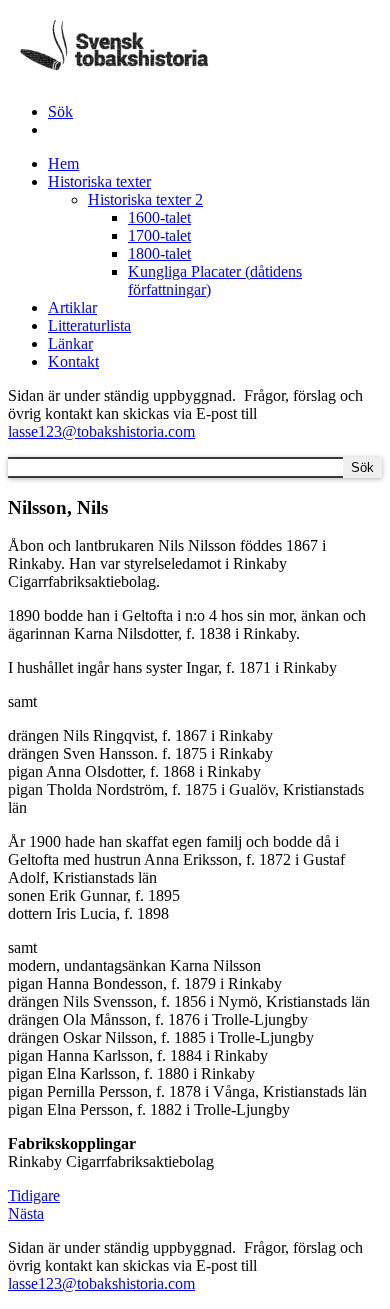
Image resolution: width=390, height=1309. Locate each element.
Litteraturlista (89, 325)
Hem (63, 163)
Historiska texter (99, 181)
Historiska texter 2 (145, 199)
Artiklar (72, 307)
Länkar (70, 343)
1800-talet (159, 253)
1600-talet (159, 217)
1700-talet (159, 235)
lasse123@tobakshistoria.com (101, 431)
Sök (60, 111)
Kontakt (73, 361)
